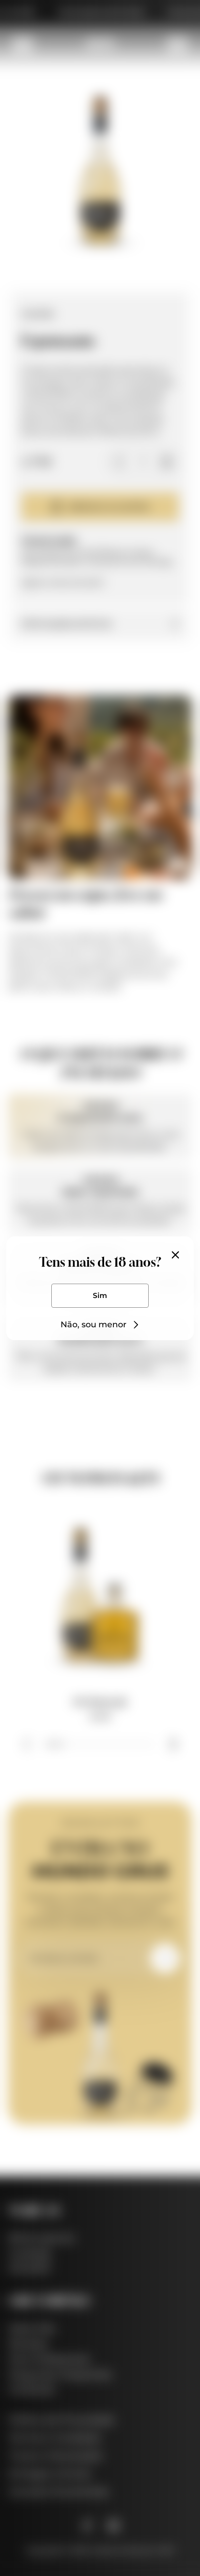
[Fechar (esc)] (175, 1255)
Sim (100, 1295)
